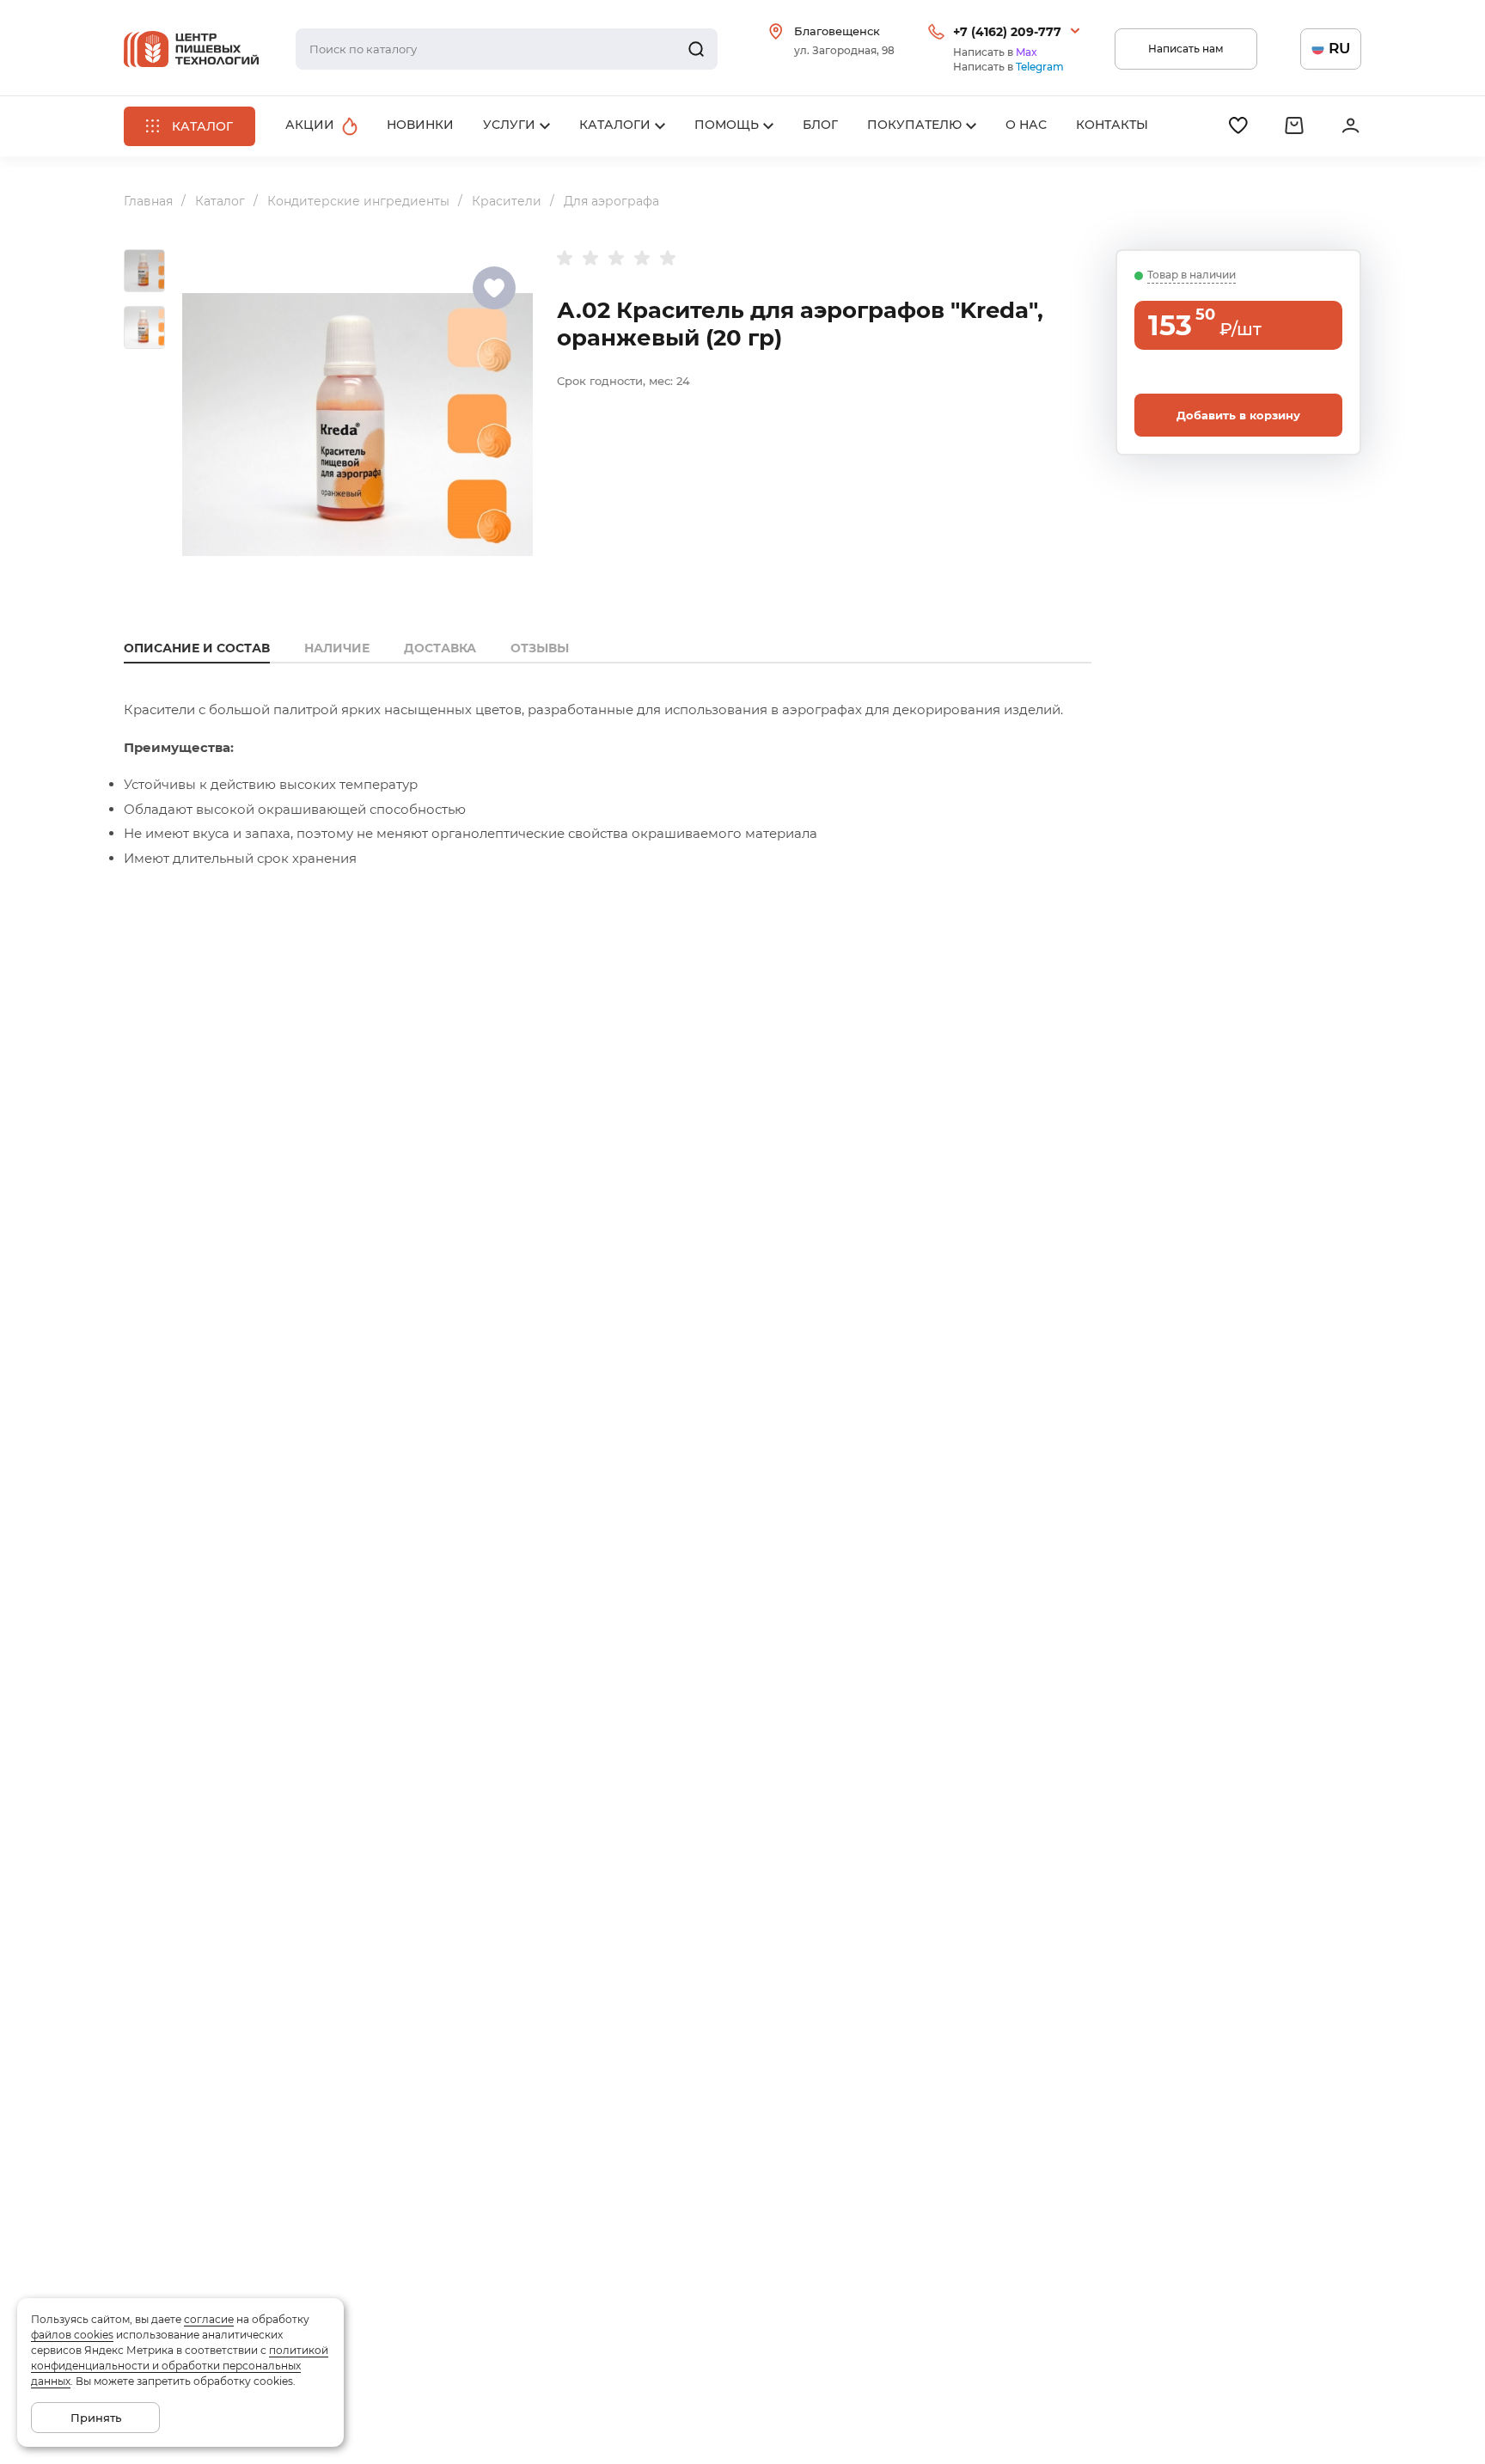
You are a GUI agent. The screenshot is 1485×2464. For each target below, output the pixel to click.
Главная (148, 201)
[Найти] (696, 49)
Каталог (220, 201)
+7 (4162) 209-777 (1007, 32)
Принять (96, 2418)
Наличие (337, 648)
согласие (209, 2319)
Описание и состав (197, 648)
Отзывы (540, 648)
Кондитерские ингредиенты (358, 201)
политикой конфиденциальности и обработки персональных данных (180, 2366)
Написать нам (1186, 49)
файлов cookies (72, 2335)
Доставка (440, 648)
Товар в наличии (1192, 275)
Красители (507, 201)
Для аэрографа (611, 201)
